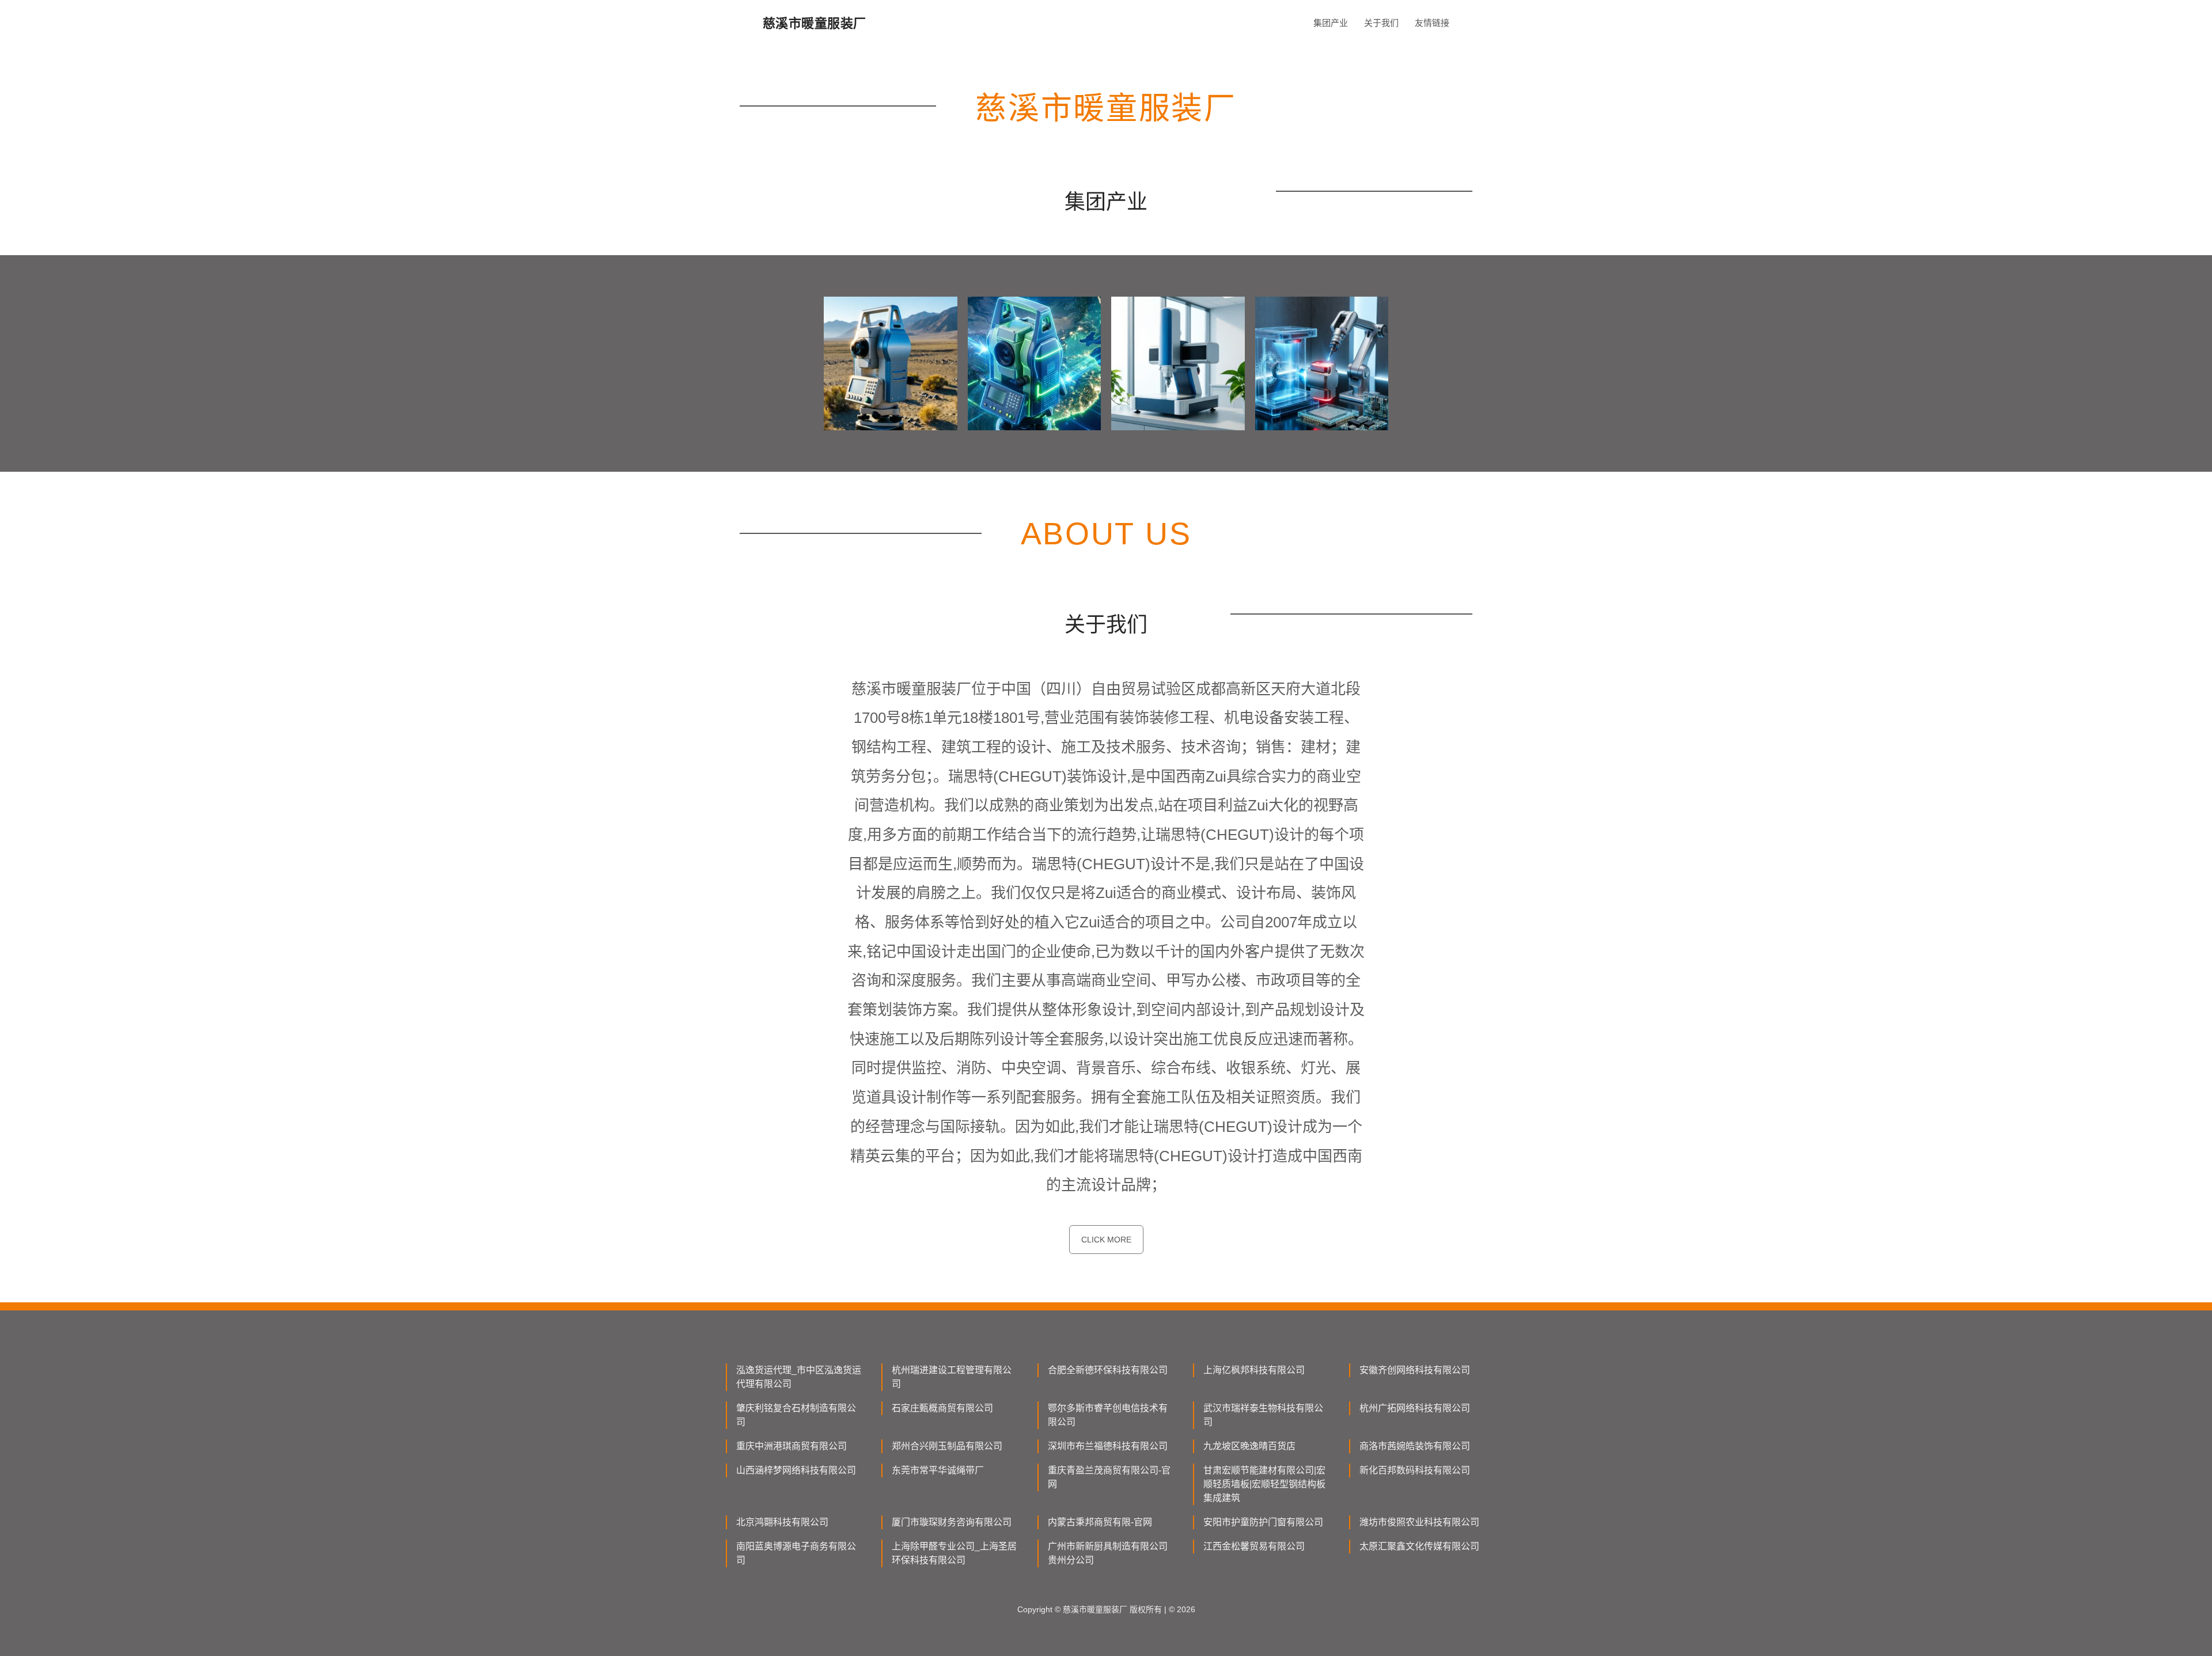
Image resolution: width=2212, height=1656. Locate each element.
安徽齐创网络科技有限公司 (1415, 1370)
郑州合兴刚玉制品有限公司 (947, 1446)
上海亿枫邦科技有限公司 (1254, 1370)
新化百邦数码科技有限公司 (1415, 1470)
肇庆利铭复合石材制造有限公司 (796, 1415)
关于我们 (1381, 23)
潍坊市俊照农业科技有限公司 (1419, 1522)
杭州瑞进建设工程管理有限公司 (952, 1377)
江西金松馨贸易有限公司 (1254, 1546)
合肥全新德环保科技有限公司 (1108, 1370)
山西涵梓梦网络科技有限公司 (796, 1470)
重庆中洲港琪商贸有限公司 (791, 1446)
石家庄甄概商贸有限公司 (942, 1408)
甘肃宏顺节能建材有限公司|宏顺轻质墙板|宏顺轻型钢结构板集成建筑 (1264, 1484)
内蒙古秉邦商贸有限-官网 (1100, 1522)
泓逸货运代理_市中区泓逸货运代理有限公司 (799, 1377)
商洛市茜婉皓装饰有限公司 (1415, 1446)
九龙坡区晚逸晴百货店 (1249, 1446)
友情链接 (1432, 23)
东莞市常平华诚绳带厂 (938, 1470)
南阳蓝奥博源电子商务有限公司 (796, 1553)
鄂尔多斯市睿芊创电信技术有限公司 (1108, 1415)
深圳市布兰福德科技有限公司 (1108, 1446)
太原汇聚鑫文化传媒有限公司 (1419, 1546)
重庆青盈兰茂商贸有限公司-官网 (1109, 1477)
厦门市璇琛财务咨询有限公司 (952, 1522)
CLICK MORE (1106, 1240)
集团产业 (1331, 23)
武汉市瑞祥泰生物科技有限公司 (1263, 1415)
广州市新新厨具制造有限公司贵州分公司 (1108, 1553)
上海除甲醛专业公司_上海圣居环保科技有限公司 (954, 1553)
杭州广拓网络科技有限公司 (1415, 1408)
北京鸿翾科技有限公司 (782, 1522)
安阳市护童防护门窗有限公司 (1263, 1522)
